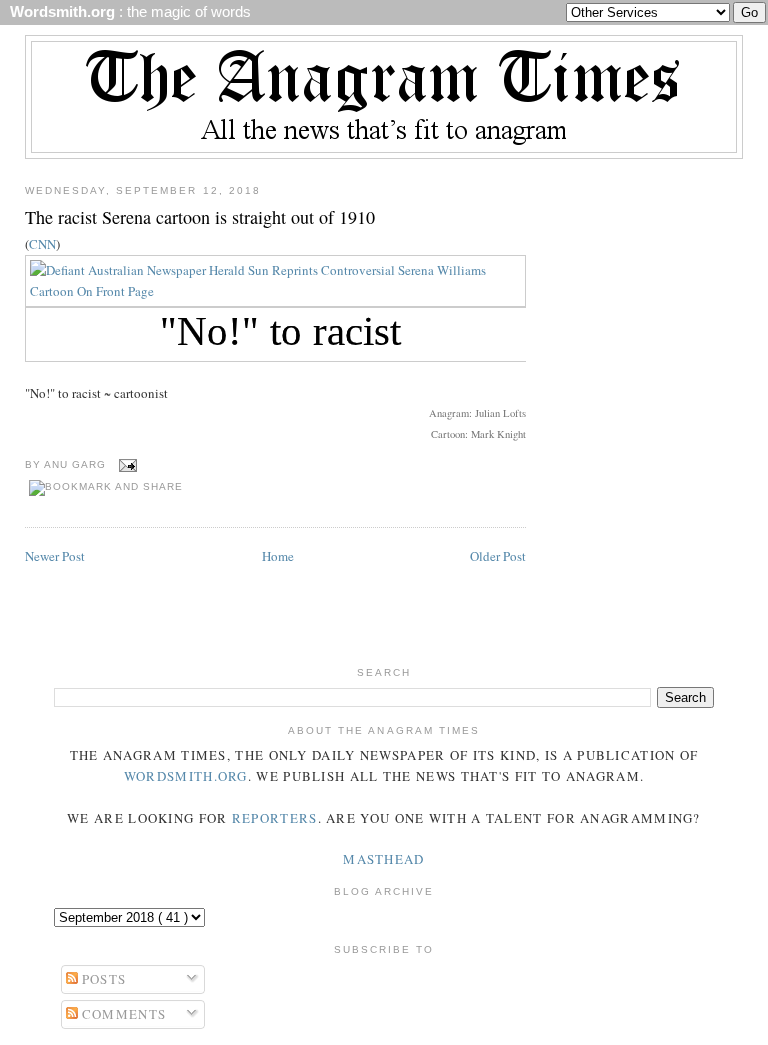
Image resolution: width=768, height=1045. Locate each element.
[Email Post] (125, 464)
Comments (122, 1014)
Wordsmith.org (186, 776)
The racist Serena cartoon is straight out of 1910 (200, 217)
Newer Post (55, 556)
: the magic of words (126, 12)
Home (278, 556)
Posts (102, 979)
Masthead (383, 859)
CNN (42, 244)
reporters (275, 818)
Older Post (498, 556)
